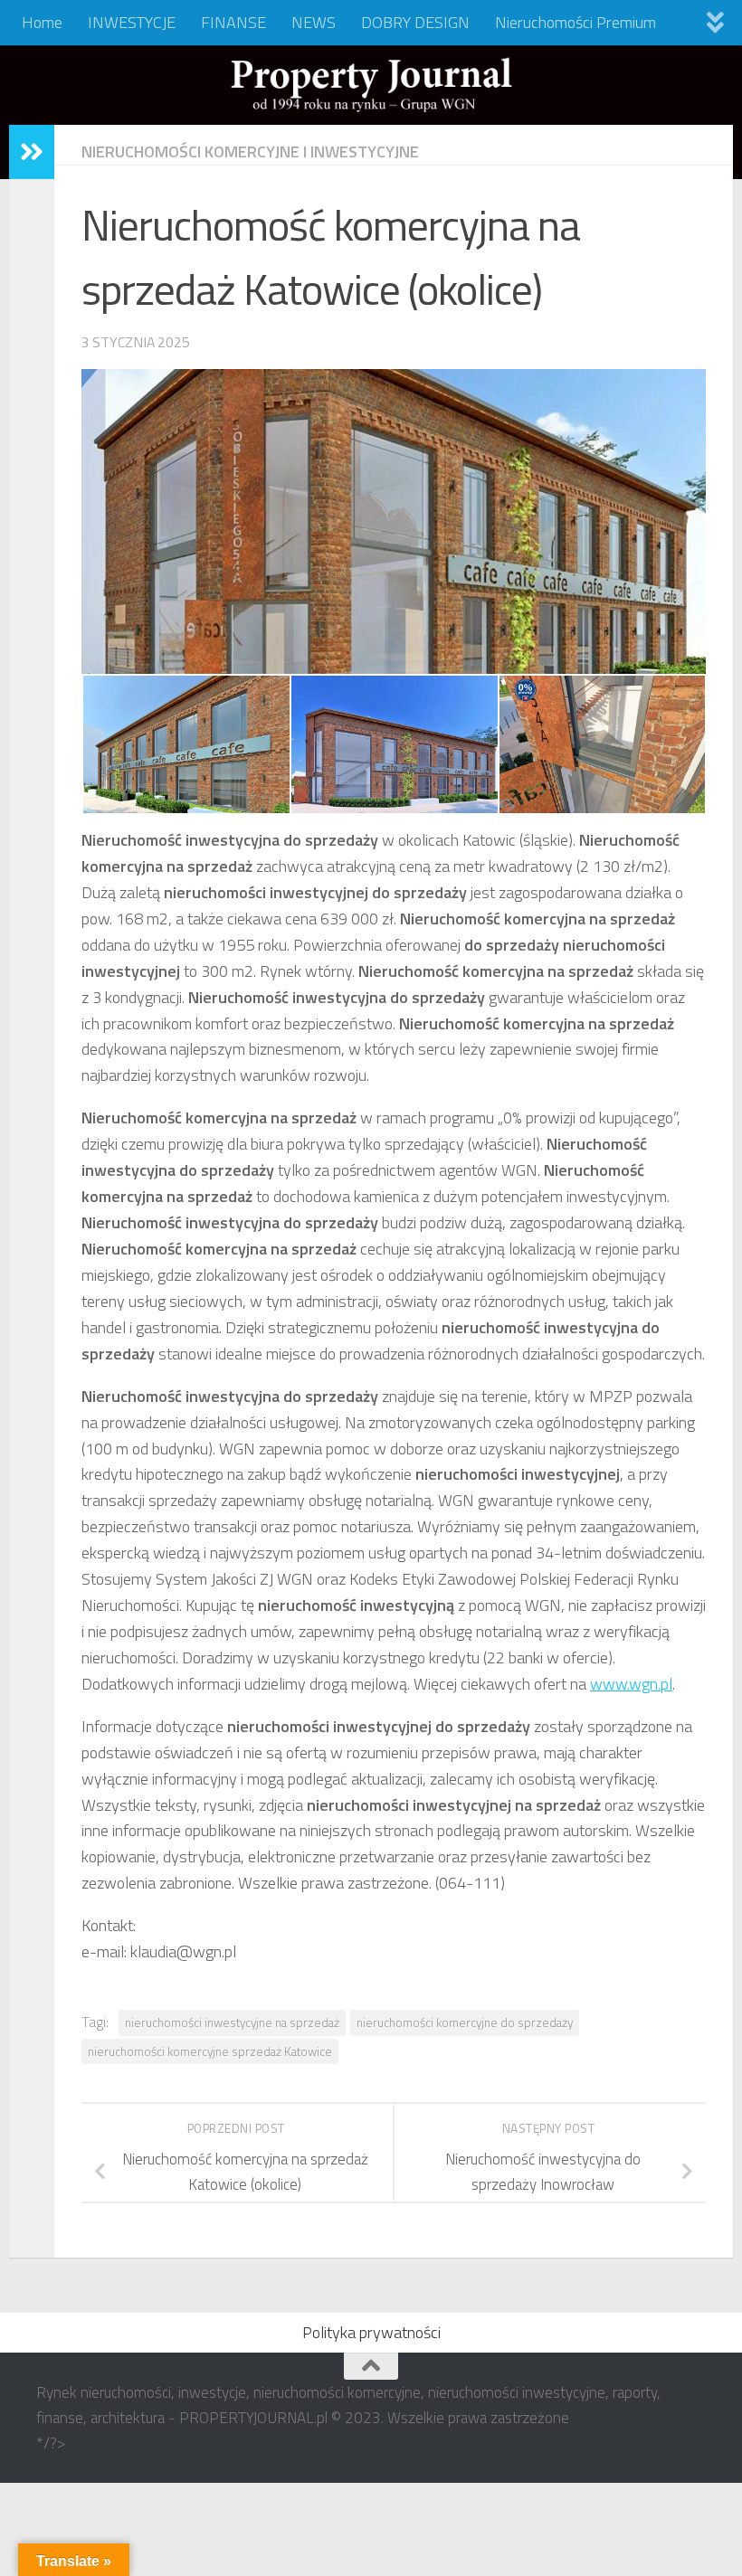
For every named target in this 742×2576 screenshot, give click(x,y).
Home (42, 22)
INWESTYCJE (132, 22)
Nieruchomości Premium (576, 22)
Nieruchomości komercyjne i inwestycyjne (250, 152)
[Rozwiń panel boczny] (32, 152)
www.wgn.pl (631, 1684)
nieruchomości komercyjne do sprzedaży (465, 2022)
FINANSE (233, 22)
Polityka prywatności (371, 2332)
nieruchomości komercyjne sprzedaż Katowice (210, 2051)
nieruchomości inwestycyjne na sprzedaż (232, 2022)
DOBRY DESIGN (415, 22)
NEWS (314, 22)
